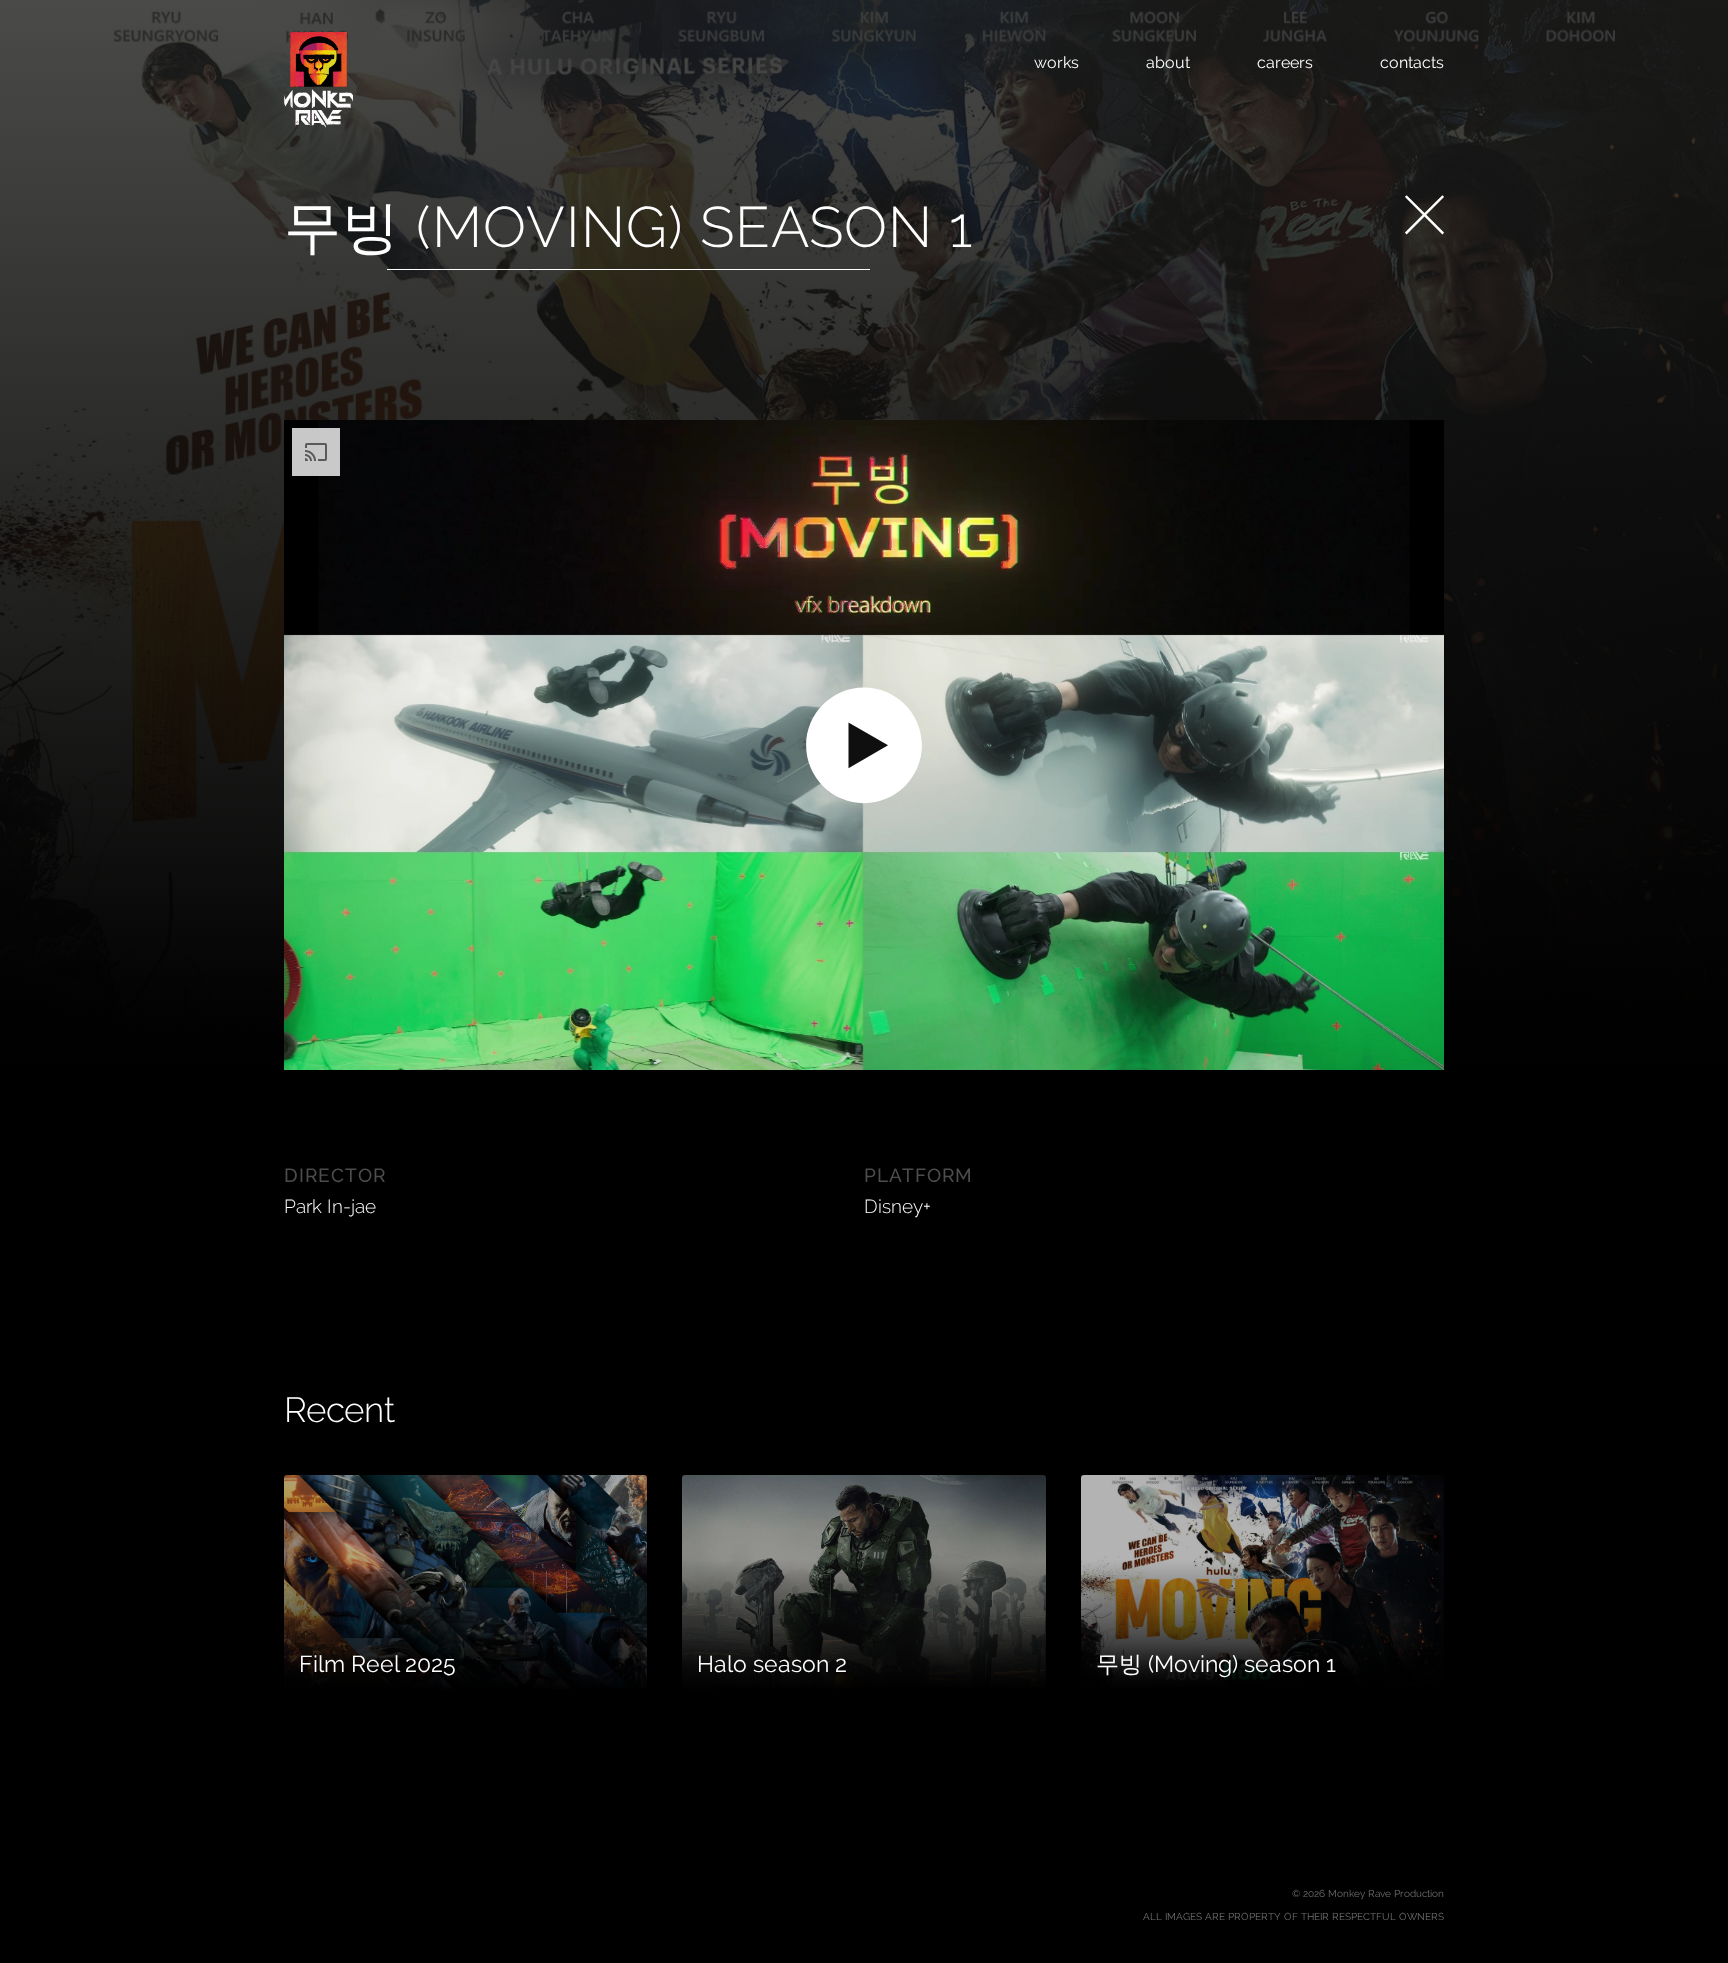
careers (1285, 62)
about (1168, 62)
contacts (1412, 62)
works (1056, 62)
